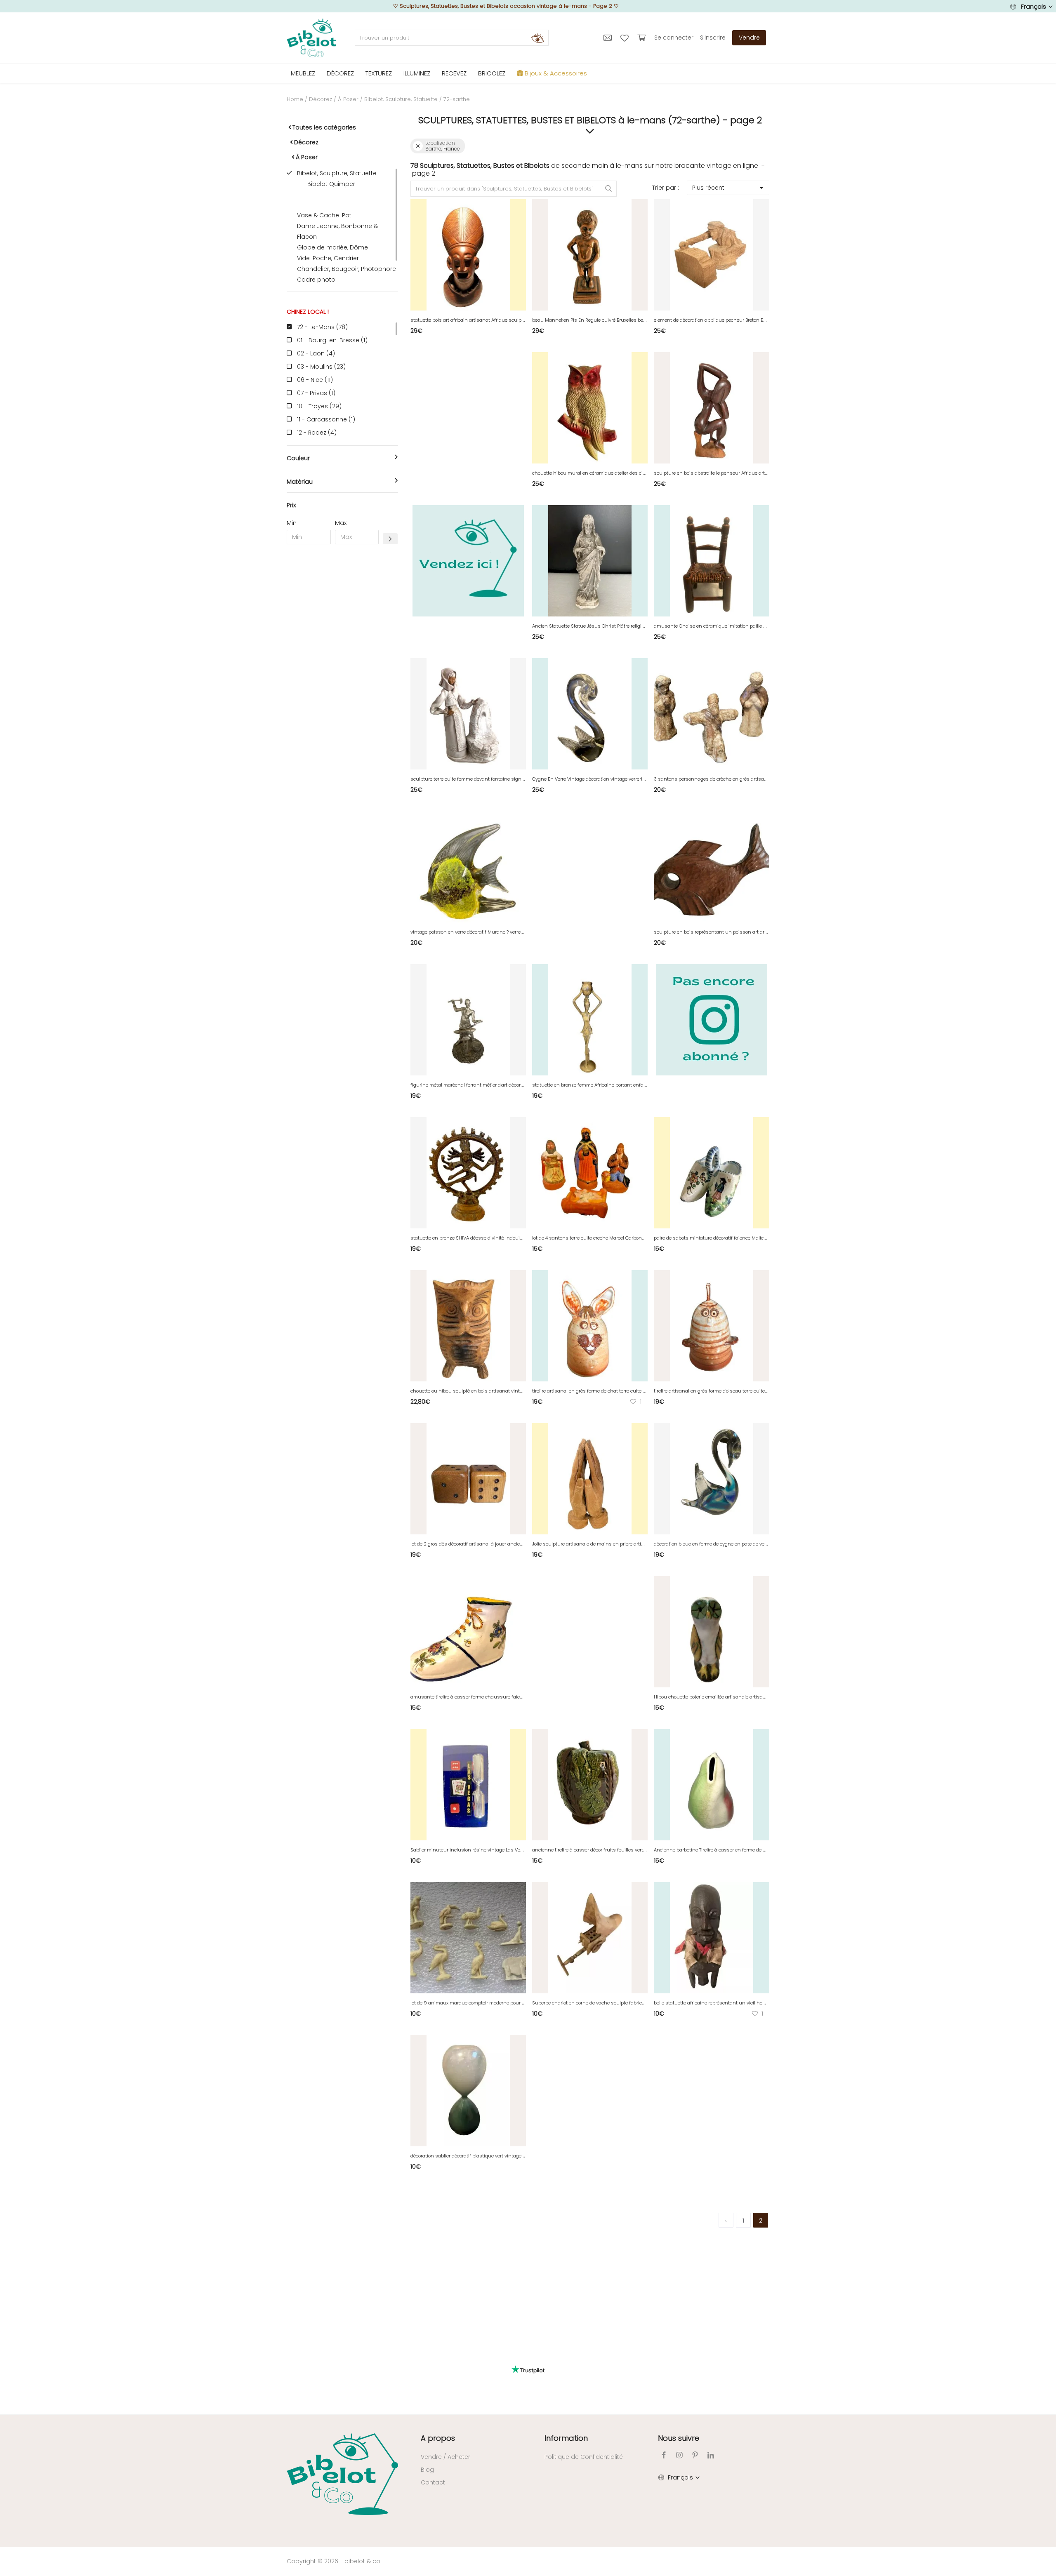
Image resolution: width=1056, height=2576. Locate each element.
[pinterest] (695, 2455)
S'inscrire (713, 38)
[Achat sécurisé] (642, 38)
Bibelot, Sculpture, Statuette (401, 99)
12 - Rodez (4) (317, 433)
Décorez (321, 99)
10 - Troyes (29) (319, 406)
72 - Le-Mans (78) (322, 327)
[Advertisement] (342, 676)
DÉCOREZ (340, 73)
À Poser (348, 99)
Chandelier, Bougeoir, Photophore (346, 269)
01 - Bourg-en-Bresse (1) (332, 340)
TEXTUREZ (379, 73)
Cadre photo (316, 280)
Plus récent (708, 188)
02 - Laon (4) (316, 353)
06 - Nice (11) (315, 380)
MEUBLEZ (303, 73)
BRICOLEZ (492, 73)
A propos (438, 2438)
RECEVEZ (454, 73)
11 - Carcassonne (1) (326, 419)
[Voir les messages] (609, 38)
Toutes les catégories (324, 127)
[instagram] (679, 2455)
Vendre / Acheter (445, 2457)
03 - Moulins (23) (321, 367)
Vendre (749, 38)
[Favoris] (626, 38)
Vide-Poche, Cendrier (328, 258)
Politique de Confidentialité (584, 2457)
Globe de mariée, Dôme (332, 247)
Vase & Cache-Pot (324, 215)
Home (295, 99)
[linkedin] (711, 2455)
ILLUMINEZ (417, 73)
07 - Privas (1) (316, 393)
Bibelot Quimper (331, 184)
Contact (433, 2482)
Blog (427, 2470)
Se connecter (674, 38)
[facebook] (664, 2455)
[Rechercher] (537, 38)
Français (1034, 7)
